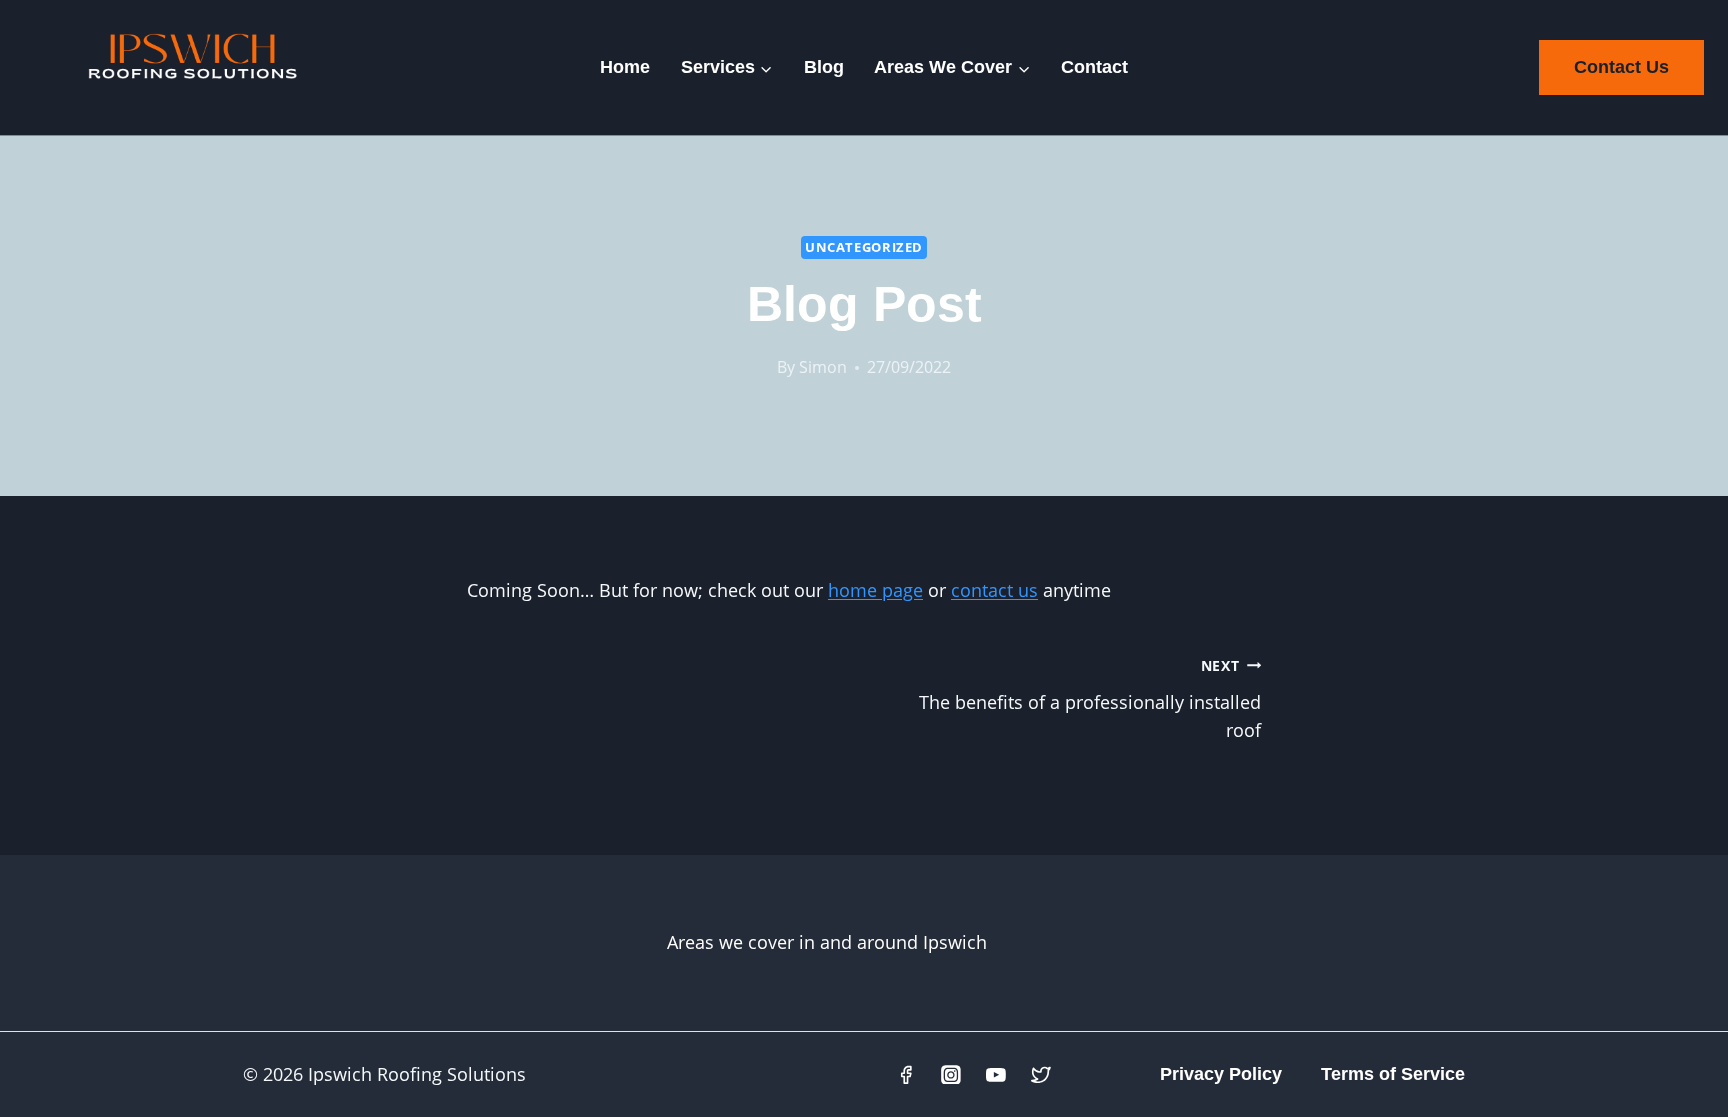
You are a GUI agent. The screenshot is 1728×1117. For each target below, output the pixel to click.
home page (875, 590)
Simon (823, 367)
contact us (994, 590)
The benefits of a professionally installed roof (1090, 699)
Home (625, 67)
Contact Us (1621, 67)
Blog (824, 67)
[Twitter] (1041, 1075)
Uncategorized (864, 247)
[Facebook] (907, 1075)
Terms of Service (1393, 1074)
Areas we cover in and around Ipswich (827, 942)
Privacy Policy (1221, 1074)
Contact (1094, 67)
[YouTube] (996, 1075)
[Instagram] (952, 1075)
